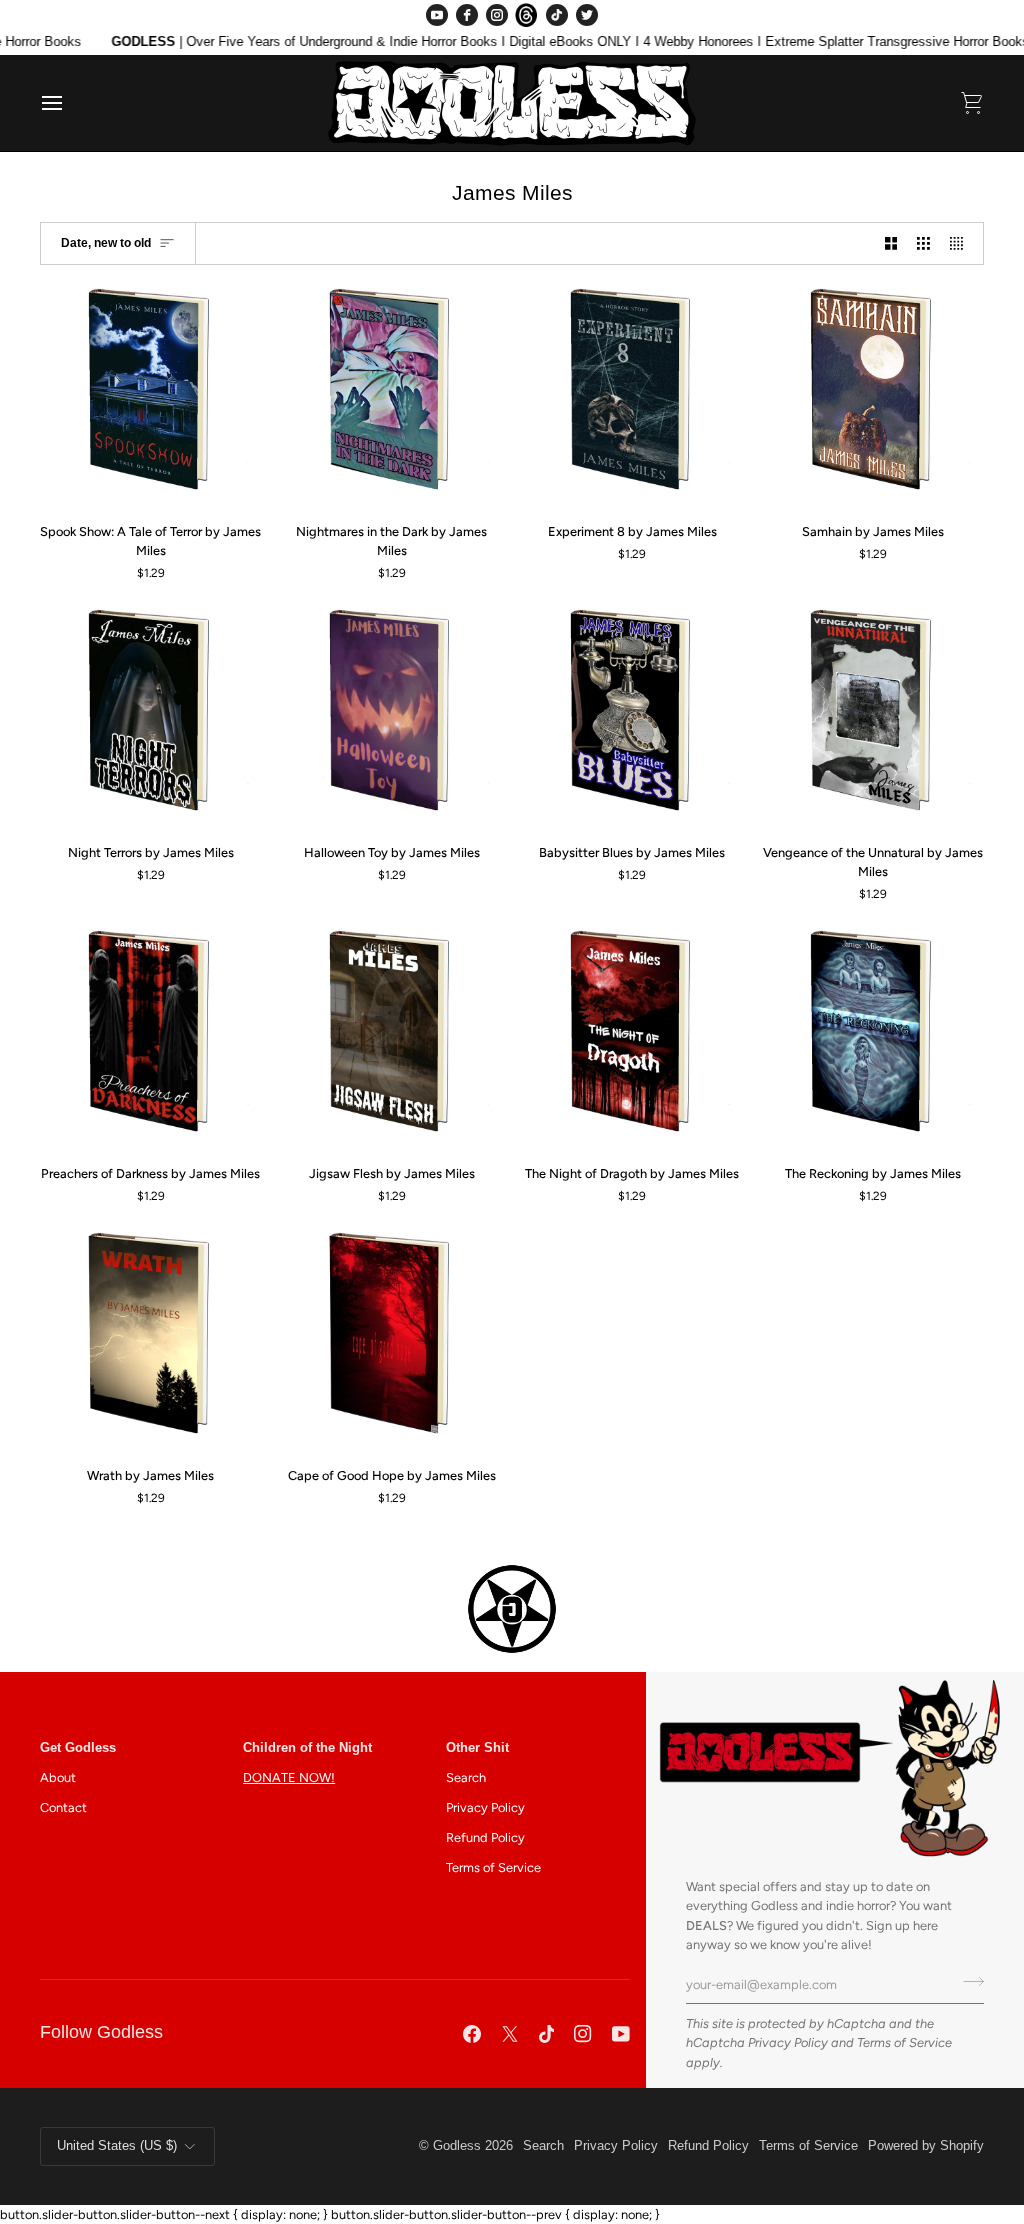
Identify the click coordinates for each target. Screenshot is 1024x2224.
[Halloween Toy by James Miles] (392, 716)
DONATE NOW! (289, 1777)
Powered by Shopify (926, 2146)
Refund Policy (485, 1837)
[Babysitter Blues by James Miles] (633, 716)
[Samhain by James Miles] (873, 395)
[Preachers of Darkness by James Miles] (151, 1037)
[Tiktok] (547, 2034)
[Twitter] (587, 15)
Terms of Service (904, 2042)
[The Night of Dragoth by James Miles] (633, 1037)
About (58, 1777)
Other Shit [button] (477, 1748)
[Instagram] (497, 15)
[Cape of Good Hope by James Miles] (392, 1339)
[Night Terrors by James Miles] (151, 716)
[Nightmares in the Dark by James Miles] (392, 395)
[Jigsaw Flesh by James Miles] (392, 1037)
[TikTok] (557, 15)
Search (466, 1777)
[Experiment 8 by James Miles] (633, 395)
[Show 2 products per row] (891, 243)
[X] (510, 2034)
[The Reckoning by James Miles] (873, 1037)
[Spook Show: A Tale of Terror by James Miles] (151, 395)
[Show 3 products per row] (923, 243)
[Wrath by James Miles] (151, 1339)
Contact (63, 1807)
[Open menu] (70, 103)
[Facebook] (467, 15)
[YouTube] (437, 15)
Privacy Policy (788, 2042)
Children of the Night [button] (307, 1748)
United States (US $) (117, 2146)
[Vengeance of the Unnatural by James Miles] (873, 716)
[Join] (967, 1982)
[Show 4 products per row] (961, 243)
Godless (457, 2146)
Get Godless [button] (78, 1748)
